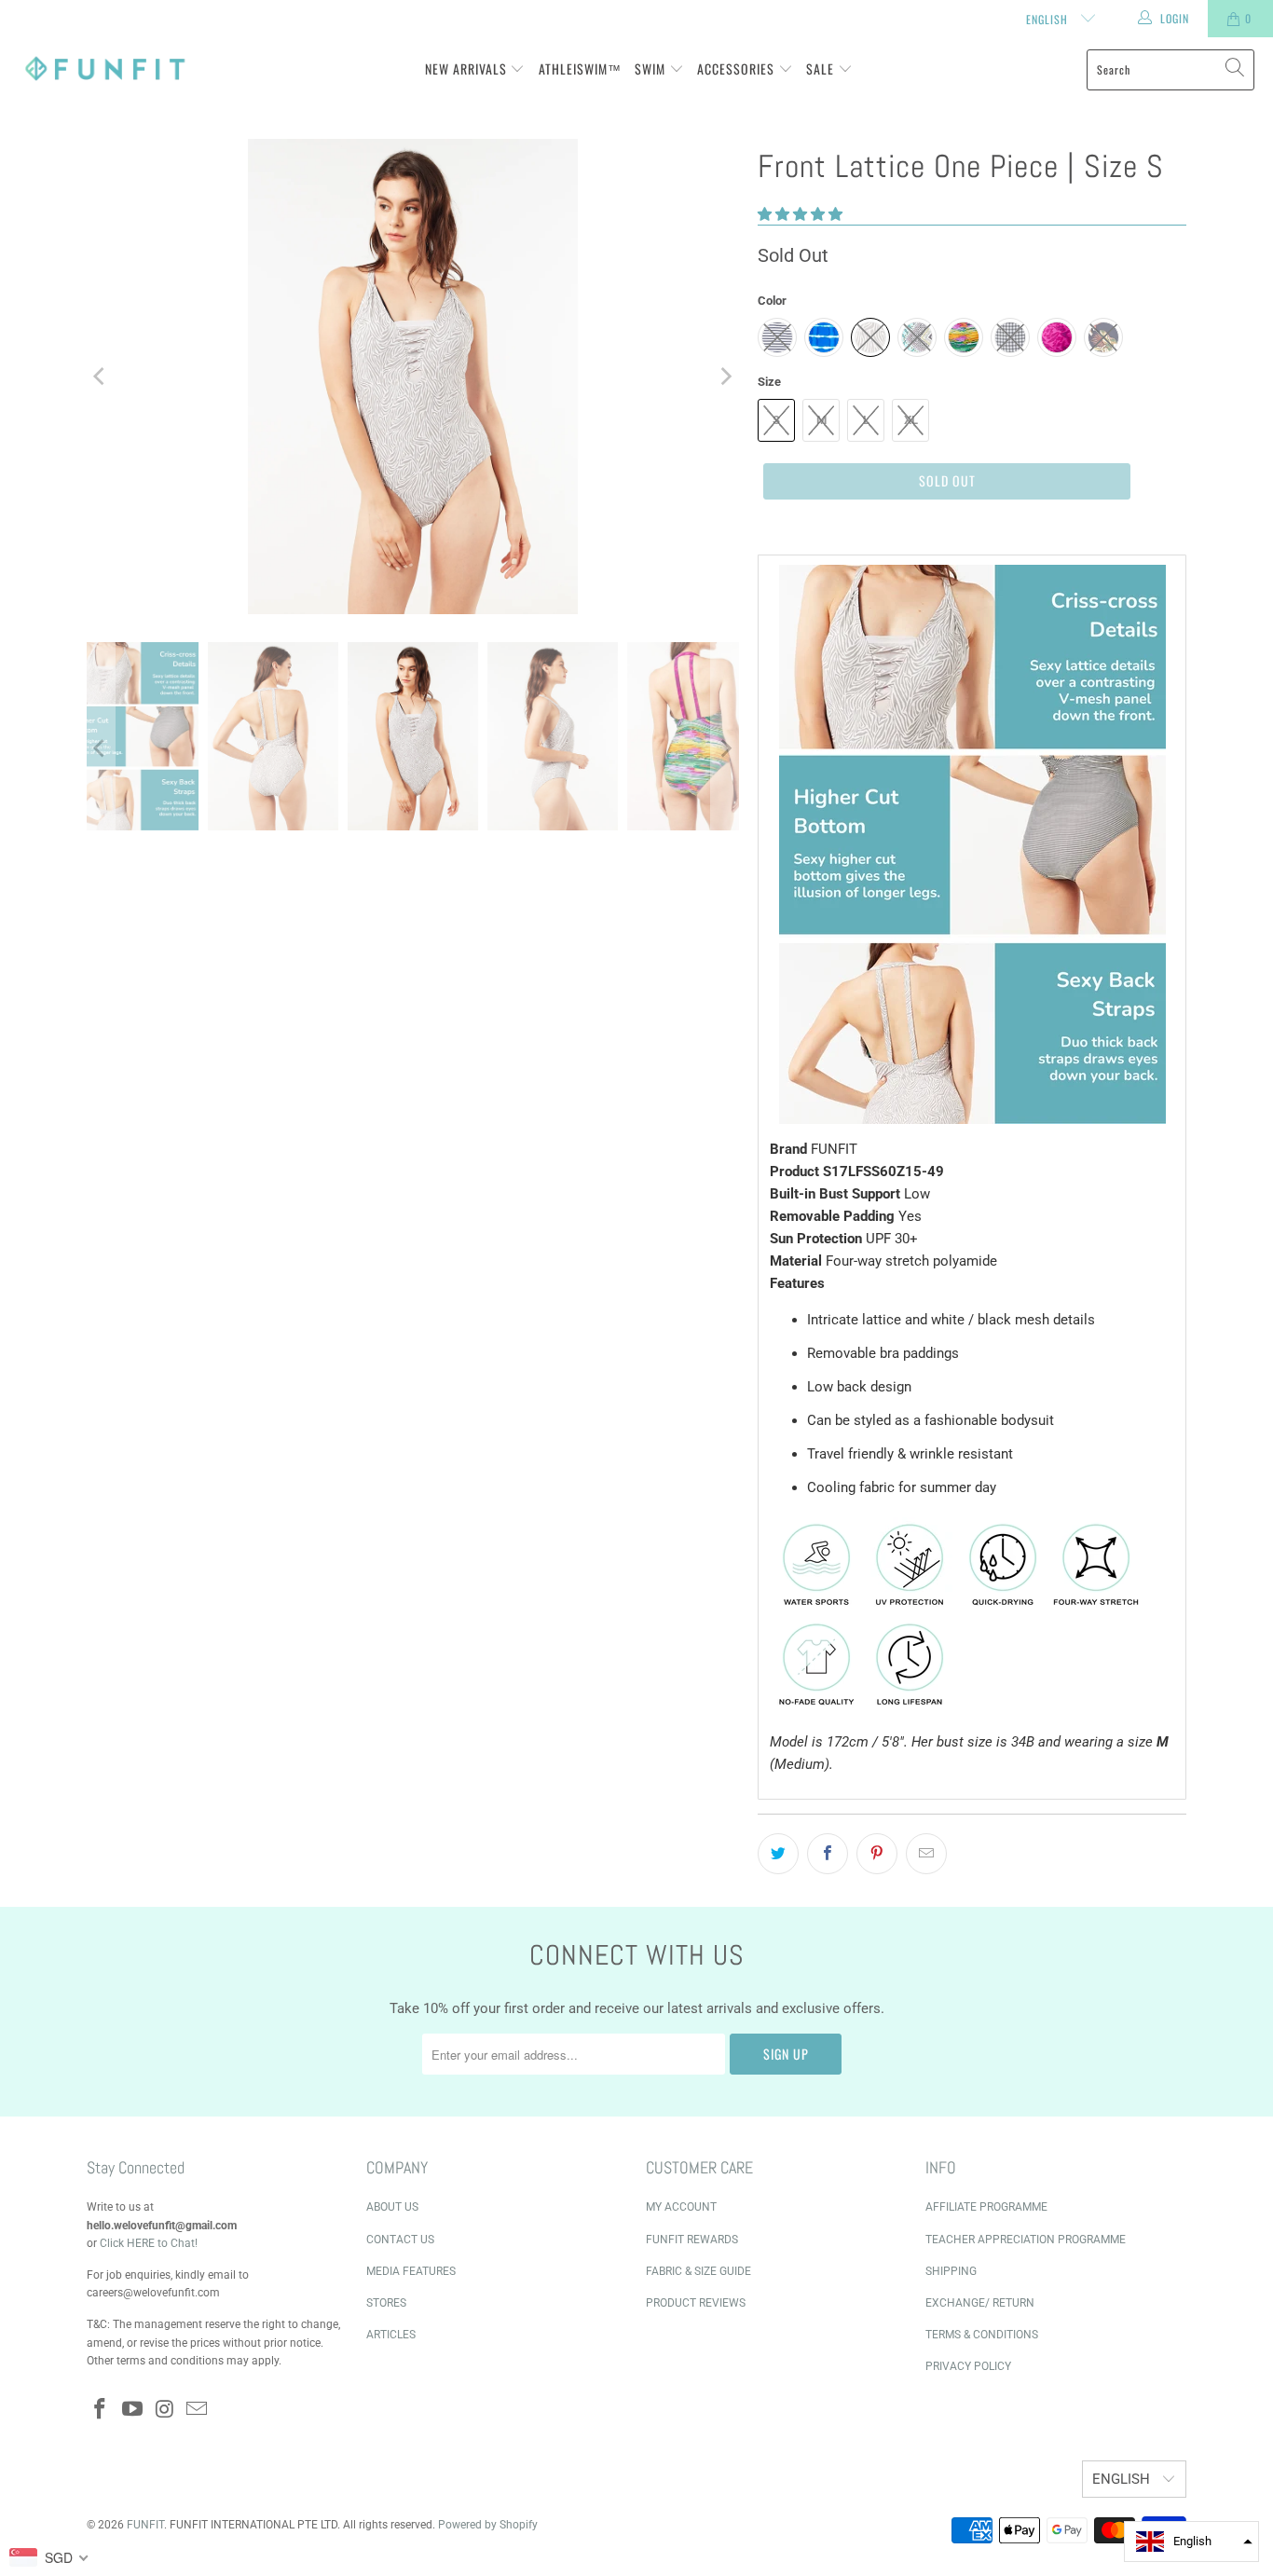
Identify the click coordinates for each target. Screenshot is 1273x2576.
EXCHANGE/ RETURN (980, 2303)
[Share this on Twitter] (778, 1854)
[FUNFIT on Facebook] (101, 2410)
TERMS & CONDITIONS (982, 2335)
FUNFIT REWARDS (692, 2240)
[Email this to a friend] (926, 1854)
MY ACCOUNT (681, 2207)
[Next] (725, 377)
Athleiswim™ (580, 69)
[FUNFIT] (105, 69)
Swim (652, 69)
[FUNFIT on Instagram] (165, 2410)
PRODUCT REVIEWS (696, 2303)
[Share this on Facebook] (828, 1854)
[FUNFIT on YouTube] (133, 2410)
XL (911, 420)
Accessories (738, 69)
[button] (800, 214)
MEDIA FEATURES (411, 2271)
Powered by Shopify (488, 2525)
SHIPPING (951, 2271)
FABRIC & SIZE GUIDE (698, 2271)
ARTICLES (391, 2335)
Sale (822, 69)
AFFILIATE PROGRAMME (986, 2207)
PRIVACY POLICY (968, 2366)
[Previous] (101, 377)
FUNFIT (145, 2525)
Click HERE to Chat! (149, 2243)
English (1049, 19)
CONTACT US (400, 2240)
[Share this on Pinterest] (877, 1854)
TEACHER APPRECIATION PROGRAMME (1026, 2240)
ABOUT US (392, 2207)
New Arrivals (468, 69)
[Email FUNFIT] (198, 2410)
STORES (386, 2303)
